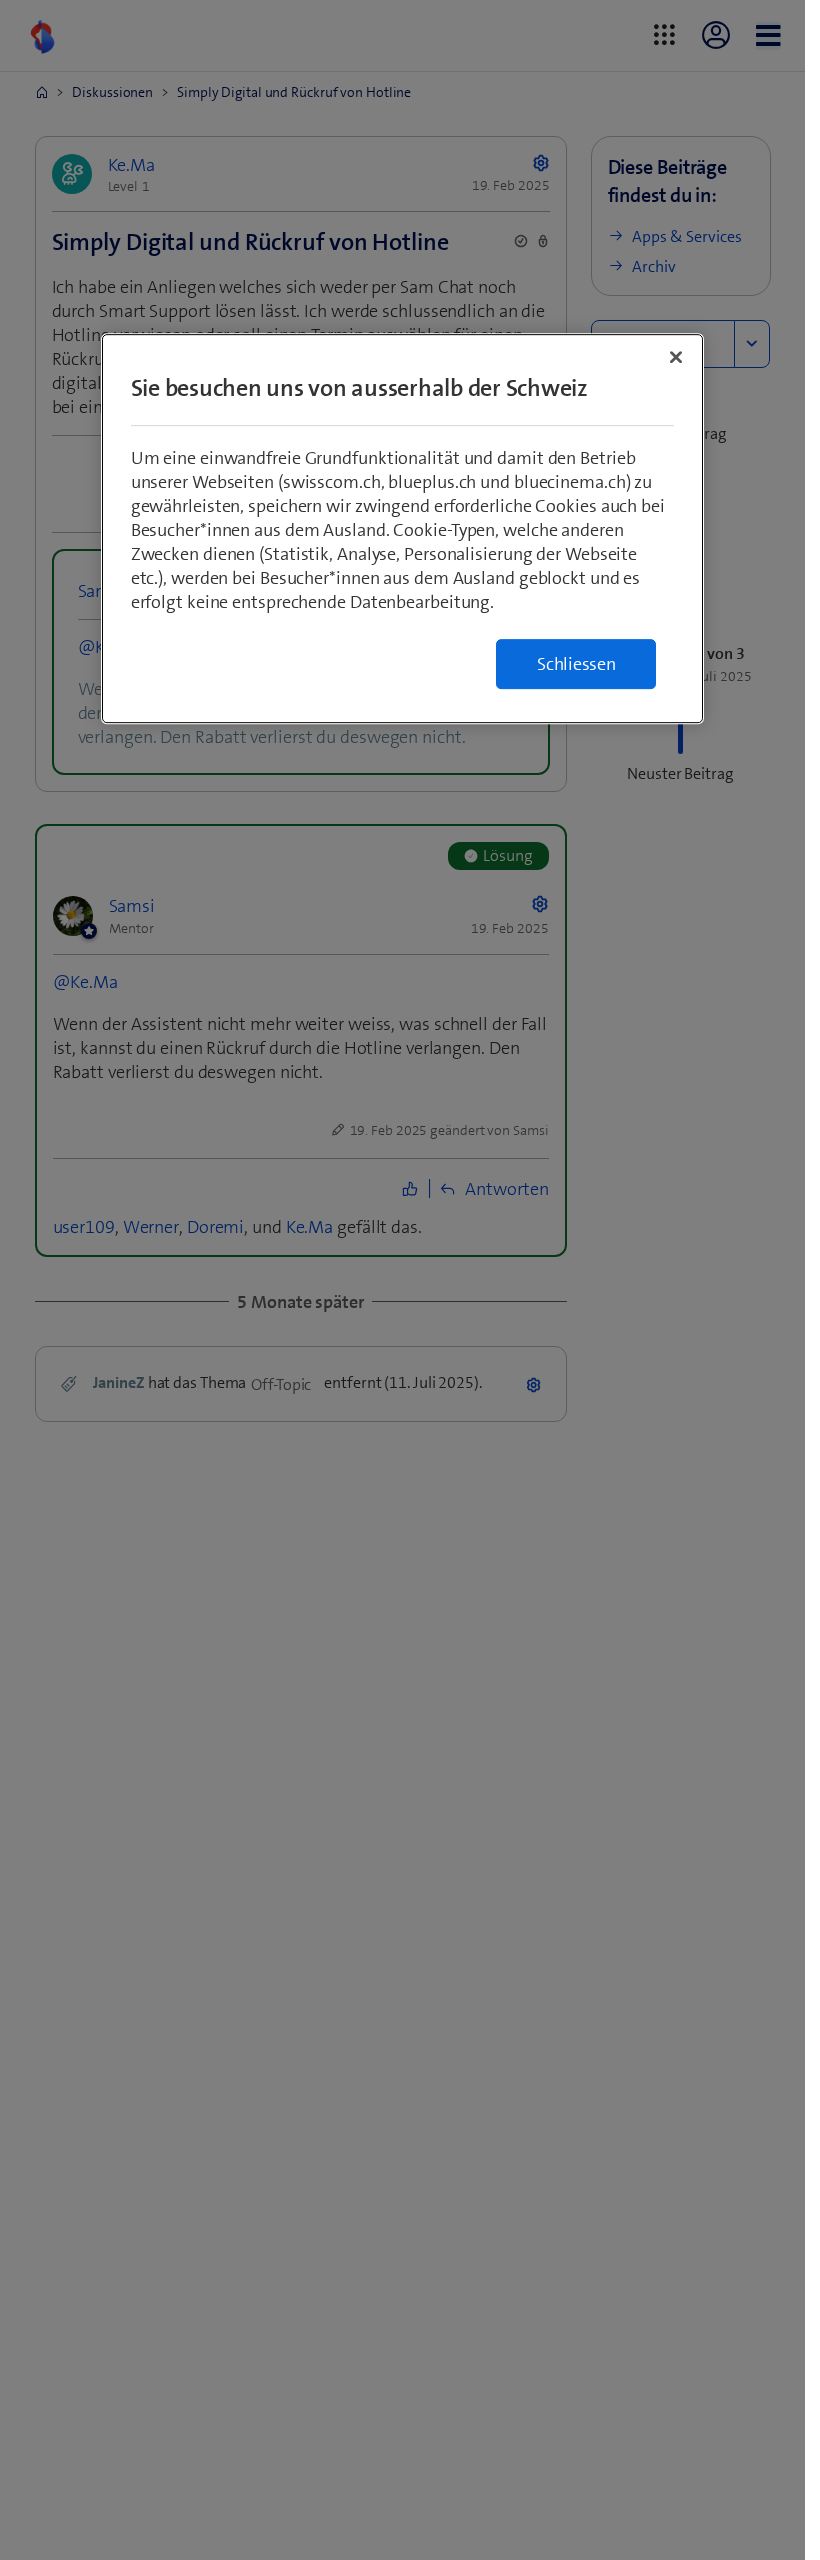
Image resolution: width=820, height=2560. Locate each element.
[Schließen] (676, 357)
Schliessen (576, 664)
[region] (403, 528)
